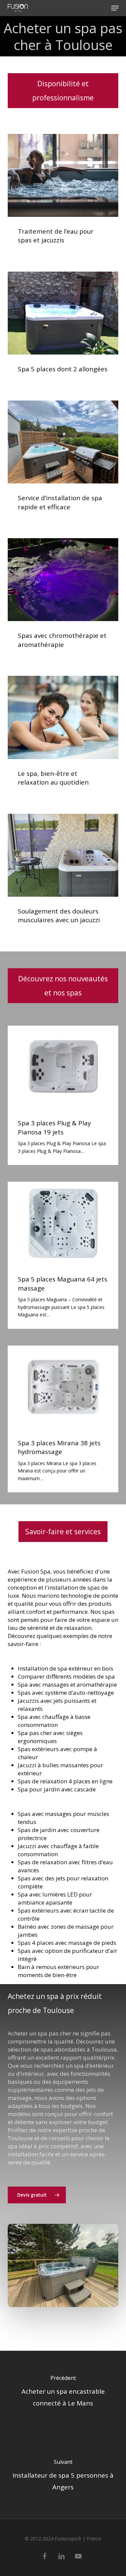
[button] (115, 8)
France (94, 2539)
